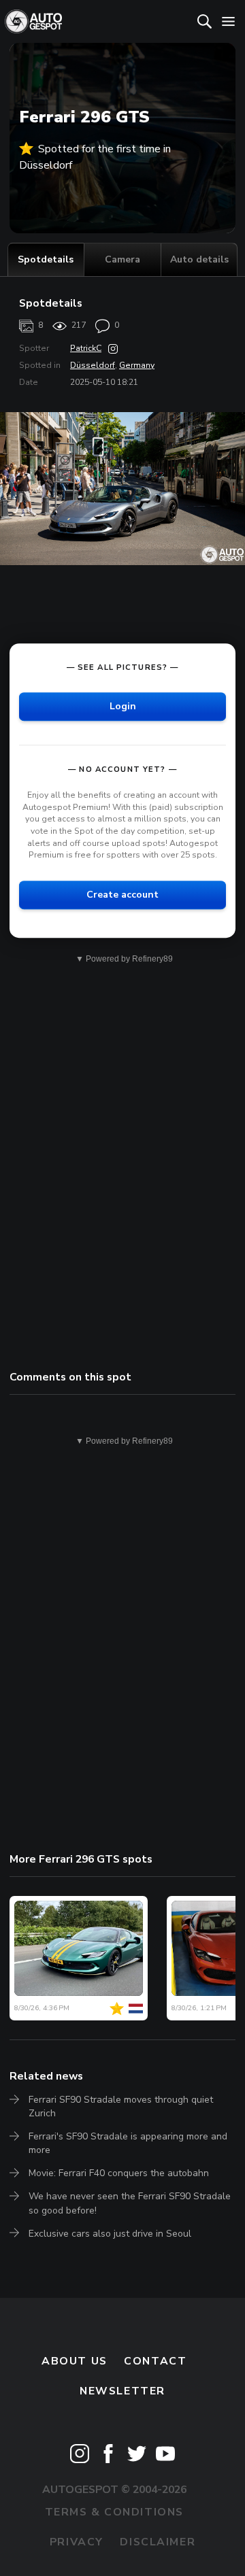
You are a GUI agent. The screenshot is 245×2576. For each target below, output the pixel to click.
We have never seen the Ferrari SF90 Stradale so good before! (130, 2203)
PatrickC (86, 348)
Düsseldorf (93, 365)
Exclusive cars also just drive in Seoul (110, 2234)
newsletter (122, 2391)
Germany (137, 365)
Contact (155, 2361)
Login (123, 706)
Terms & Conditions (114, 2512)
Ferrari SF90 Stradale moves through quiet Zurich (121, 2106)
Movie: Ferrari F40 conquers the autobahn (119, 2173)
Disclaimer (158, 2542)
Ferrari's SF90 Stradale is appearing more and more (128, 2143)
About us (75, 2361)
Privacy (77, 2542)
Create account (122, 895)
